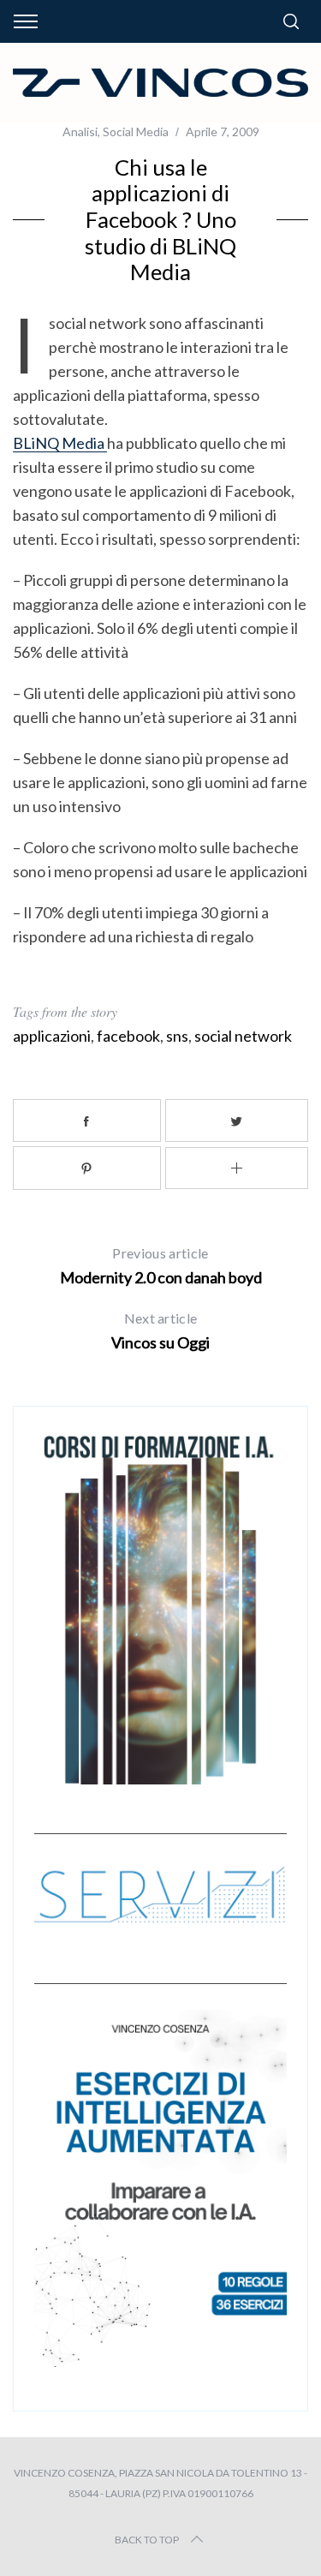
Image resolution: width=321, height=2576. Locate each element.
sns (177, 1036)
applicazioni (52, 1036)
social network (243, 1036)
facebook (128, 1036)
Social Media (136, 131)
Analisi (80, 131)
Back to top (147, 2540)
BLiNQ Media (60, 443)
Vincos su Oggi (160, 1331)
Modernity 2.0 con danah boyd (161, 1266)
